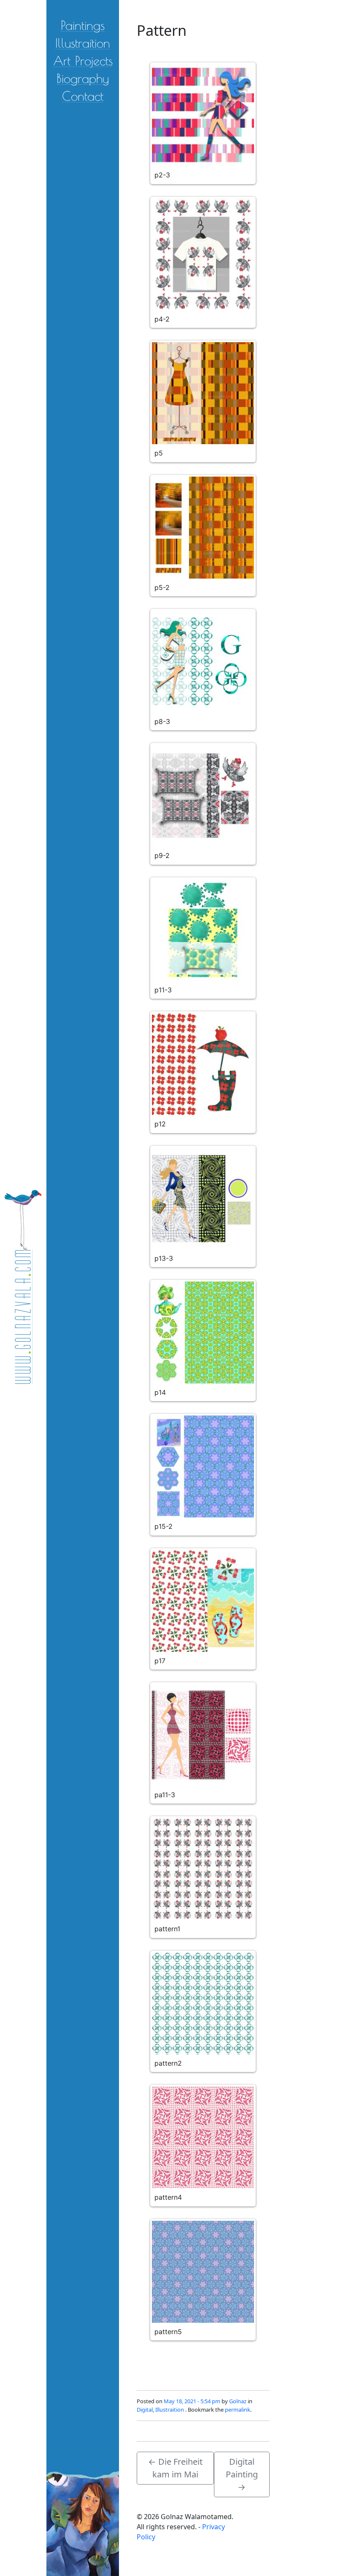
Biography (83, 78)
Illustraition (83, 42)
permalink (238, 2410)
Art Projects (83, 60)
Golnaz (238, 2401)
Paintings (83, 25)
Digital (145, 2410)
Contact (83, 95)
